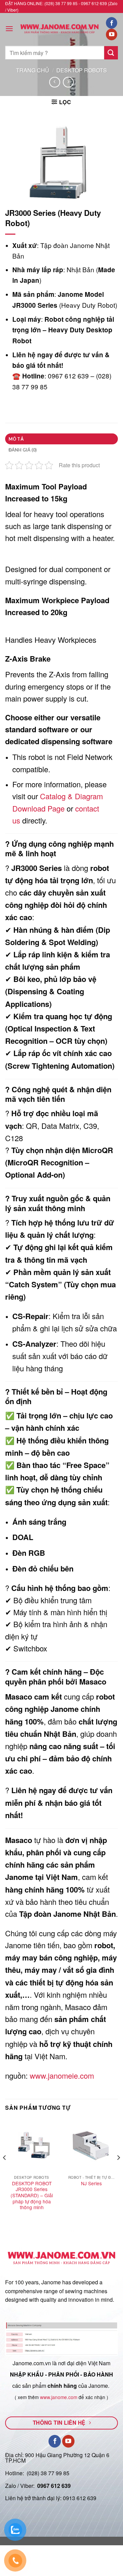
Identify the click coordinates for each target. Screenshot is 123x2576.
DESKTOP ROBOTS (82, 70)
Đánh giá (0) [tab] (23, 450)
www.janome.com (59, 2397)
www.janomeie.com (62, 2075)
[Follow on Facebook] (112, 23)
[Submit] (111, 53)
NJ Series (91, 2184)
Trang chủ (33, 70)
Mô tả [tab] (16, 439)
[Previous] (5, 2171)
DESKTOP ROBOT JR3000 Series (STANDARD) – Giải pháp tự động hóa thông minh (32, 2196)
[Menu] (9, 29)
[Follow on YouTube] (112, 34)
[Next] (118, 2171)
